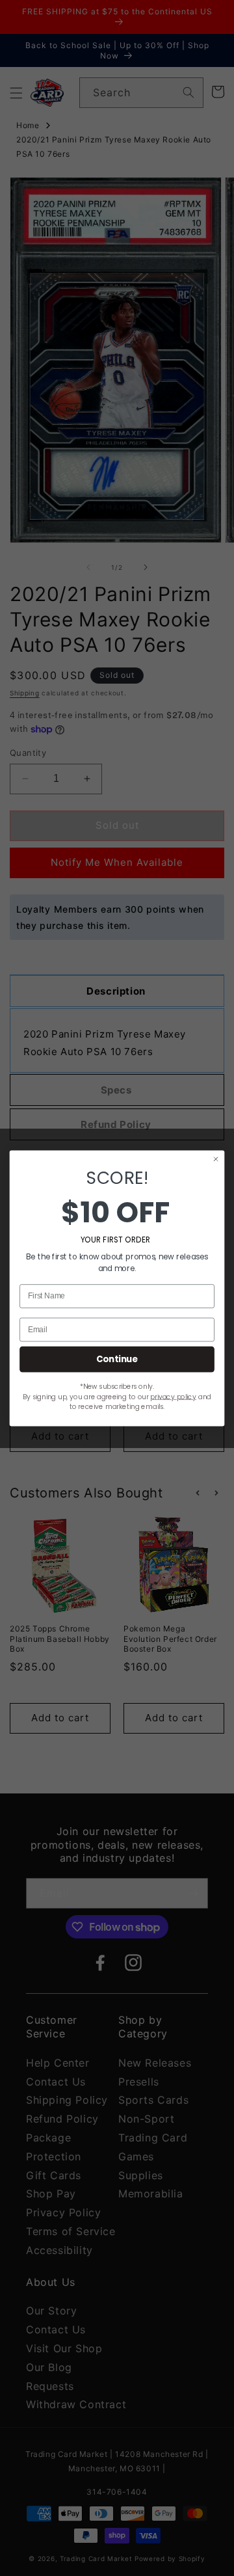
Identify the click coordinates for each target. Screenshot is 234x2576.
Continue (117, 1359)
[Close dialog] (216, 1159)
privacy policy (173, 1396)
